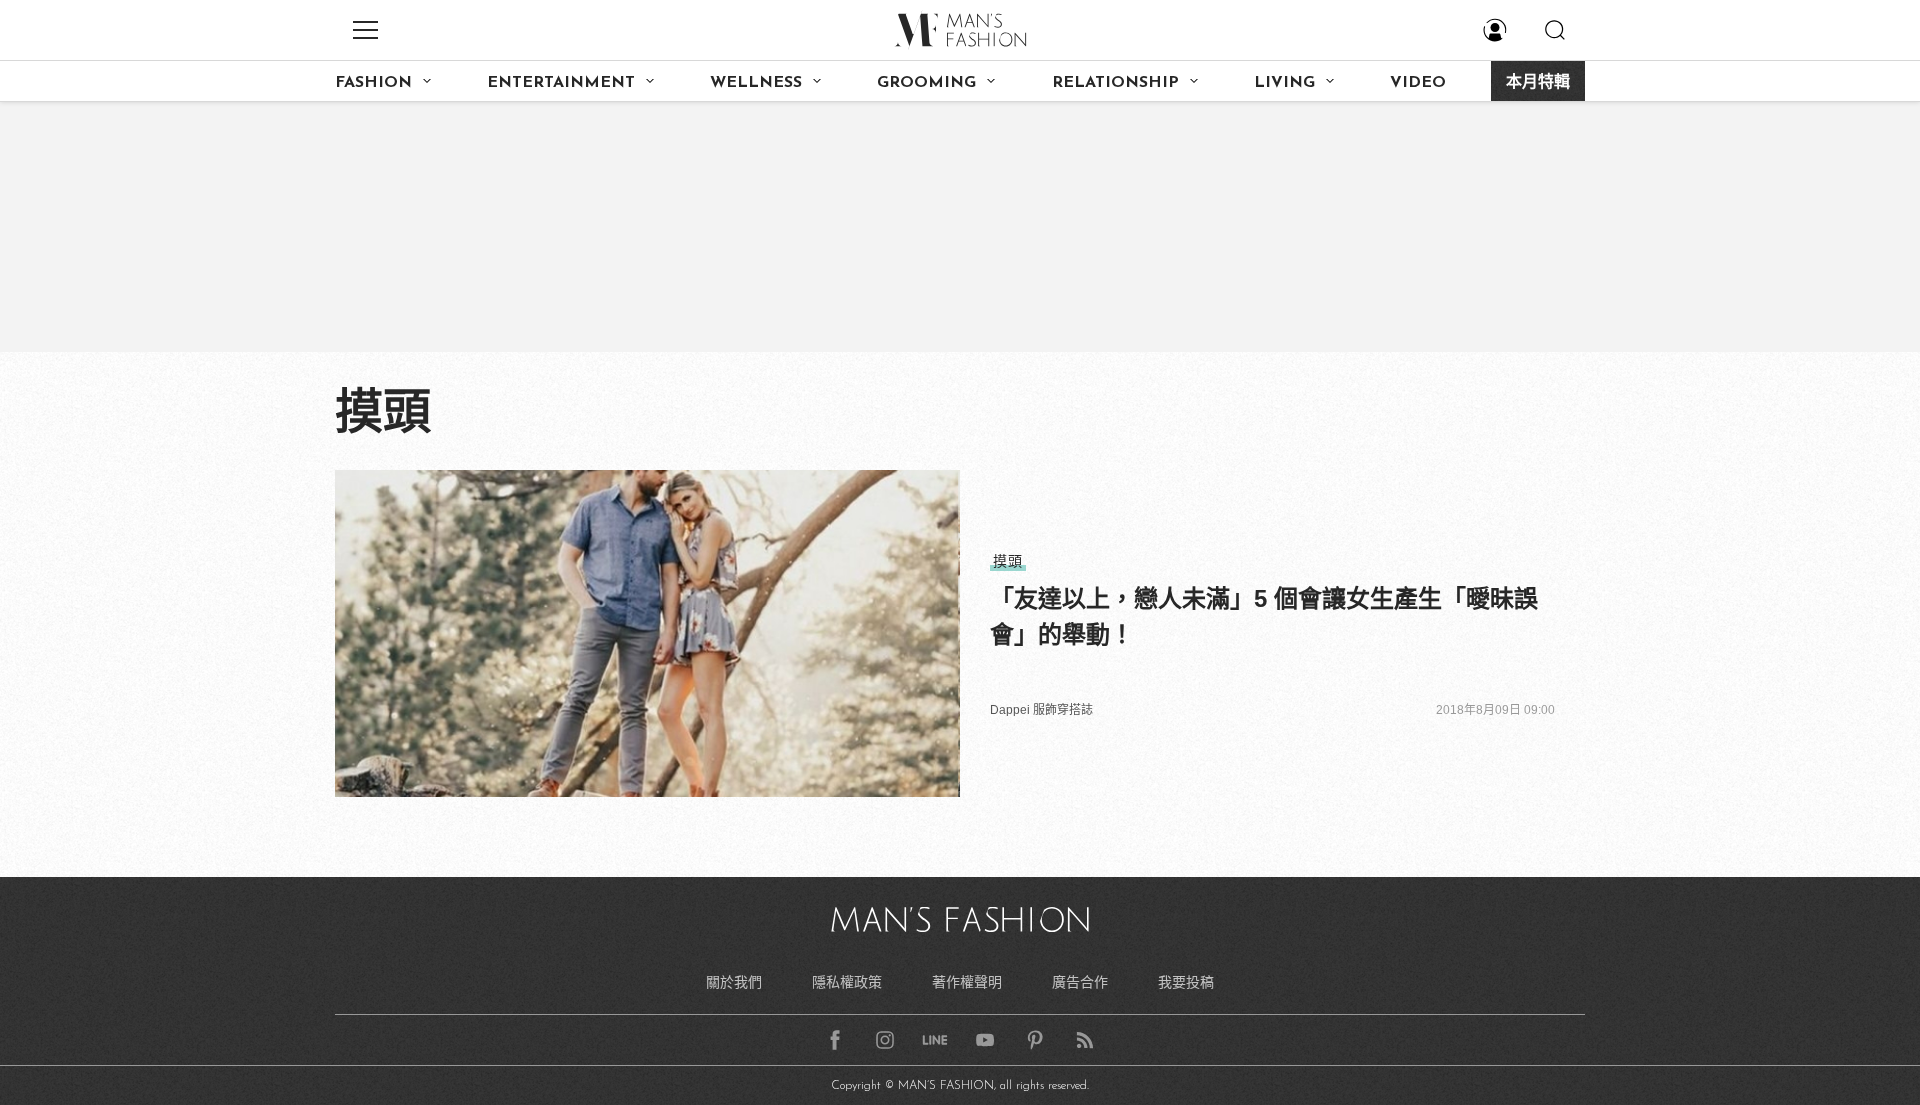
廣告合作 (1080, 982)
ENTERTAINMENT (561, 83)
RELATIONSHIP (1115, 83)
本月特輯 (1538, 83)
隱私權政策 (847, 982)
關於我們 (734, 982)
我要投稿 (1186, 982)
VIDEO (1418, 83)
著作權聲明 (967, 982)
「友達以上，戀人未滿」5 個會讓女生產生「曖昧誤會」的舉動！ (1264, 616)
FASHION (373, 83)
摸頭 (1008, 561)
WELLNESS (756, 83)
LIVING (1284, 83)
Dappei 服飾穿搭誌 (1041, 710)
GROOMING (926, 83)
